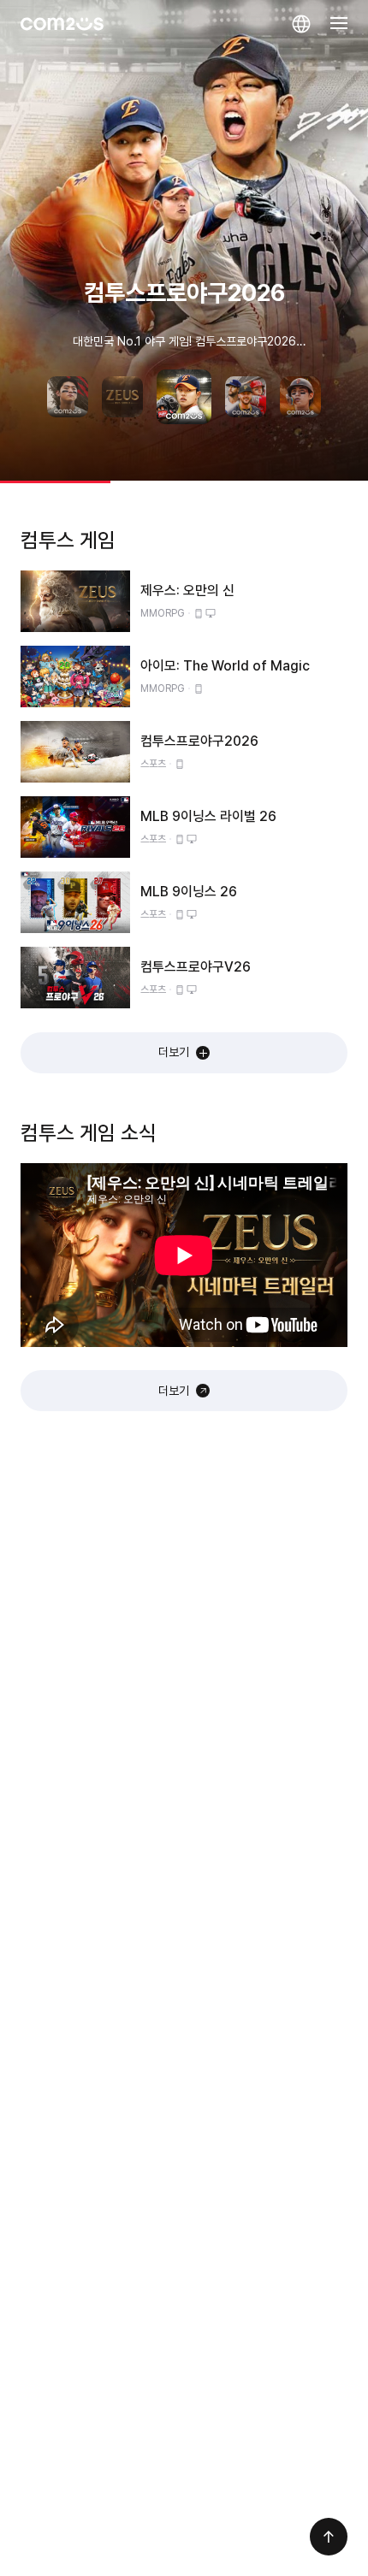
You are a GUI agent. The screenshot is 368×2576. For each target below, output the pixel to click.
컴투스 (62, 24)
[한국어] (301, 24)
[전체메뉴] (339, 24)
